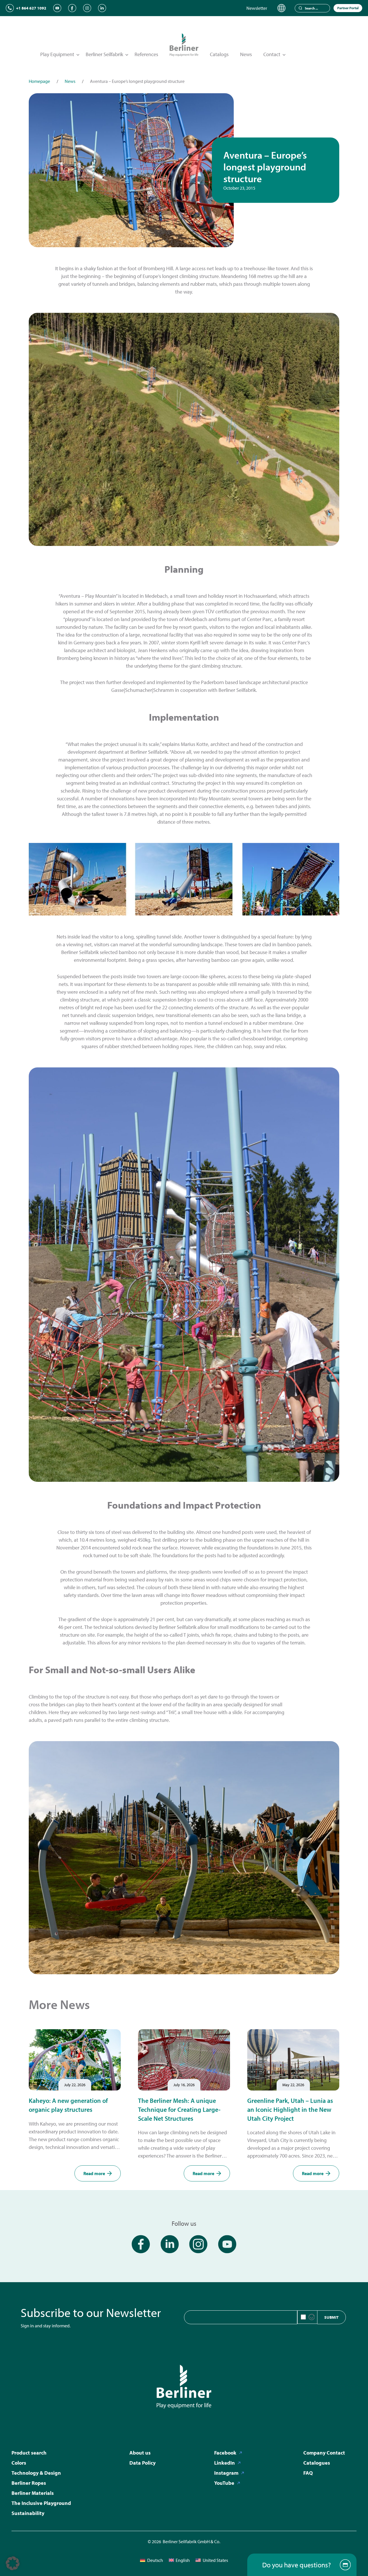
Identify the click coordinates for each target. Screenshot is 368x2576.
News (246, 54)
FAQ (308, 2473)
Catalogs (219, 54)
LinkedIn (225, 2463)
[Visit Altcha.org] (312, 2317)
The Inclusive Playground (41, 2503)
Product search (29, 2453)
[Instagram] (87, 8)
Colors (19, 2463)
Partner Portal (348, 8)
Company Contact (324, 2453)
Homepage (39, 81)
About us (140, 2453)
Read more (94, 2173)
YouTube (224, 2483)
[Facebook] (72, 8)
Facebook (225, 2453)
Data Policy (142, 2463)
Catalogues (317, 2463)
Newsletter (257, 8)
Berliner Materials (33, 2493)
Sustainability (28, 2513)
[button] (13, 2563)
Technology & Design (36, 2473)
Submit (331, 2317)
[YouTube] (57, 8)
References (146, 54)
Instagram (226, 2473)
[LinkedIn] (102, 8)
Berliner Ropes (29, 2483)
